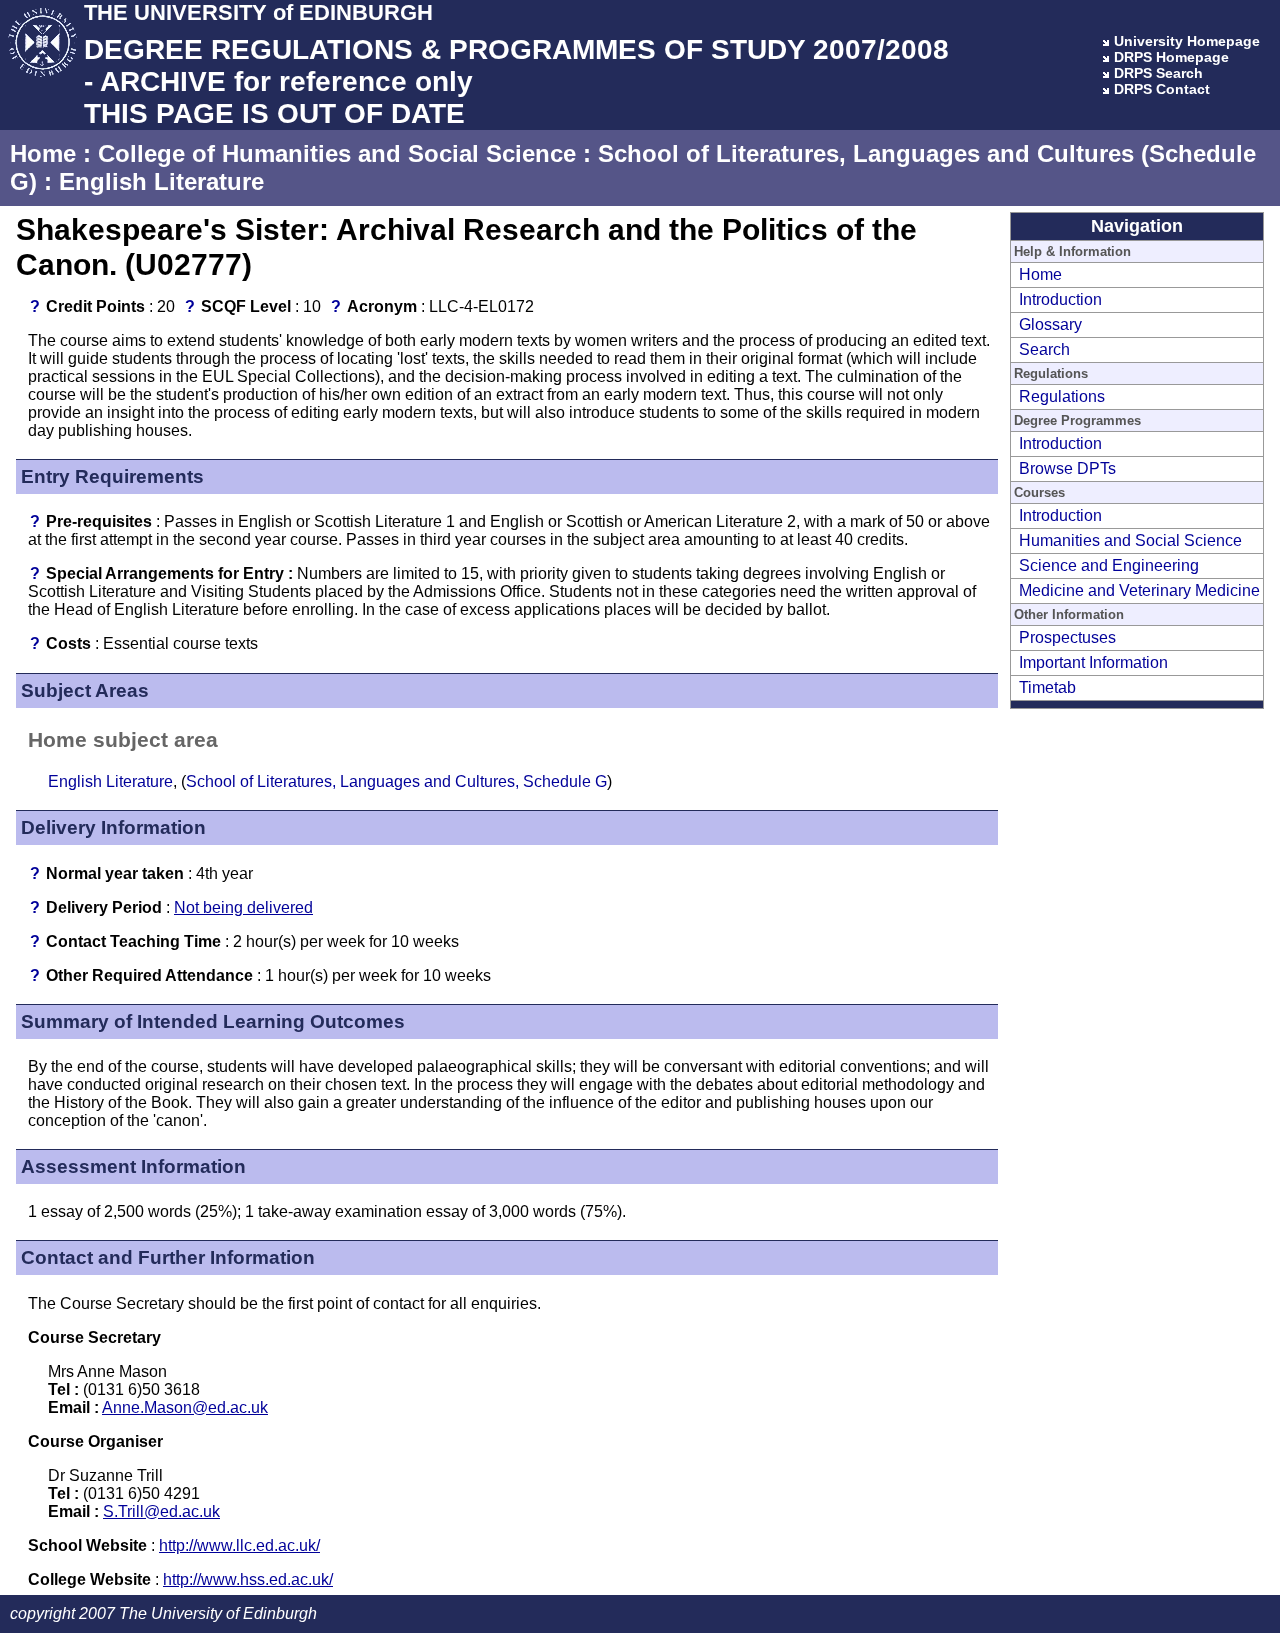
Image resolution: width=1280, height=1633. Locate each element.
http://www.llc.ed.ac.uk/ (239, 1545)
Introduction (1060, 299)
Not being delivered (243, 907)
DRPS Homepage (1171, 57)
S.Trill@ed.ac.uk (161, 1511)
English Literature (161, 181)
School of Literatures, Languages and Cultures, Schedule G (396, 781)
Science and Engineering (1109, 565)
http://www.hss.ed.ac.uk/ (248, 1579)
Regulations (1062, 396)
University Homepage (1187, 41)
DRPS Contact (1162, 89)
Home (43, 153)
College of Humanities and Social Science (337, 153)
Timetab (1047, 687)
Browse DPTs (1067, 468)
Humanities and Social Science (1130, 540)
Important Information (1093, 662)
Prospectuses (1067, 637)
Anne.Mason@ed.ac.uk (185, 1407)
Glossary (1050, 324)
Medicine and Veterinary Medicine (1139, 590)
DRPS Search (1158, 73)
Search (1044, 349)
